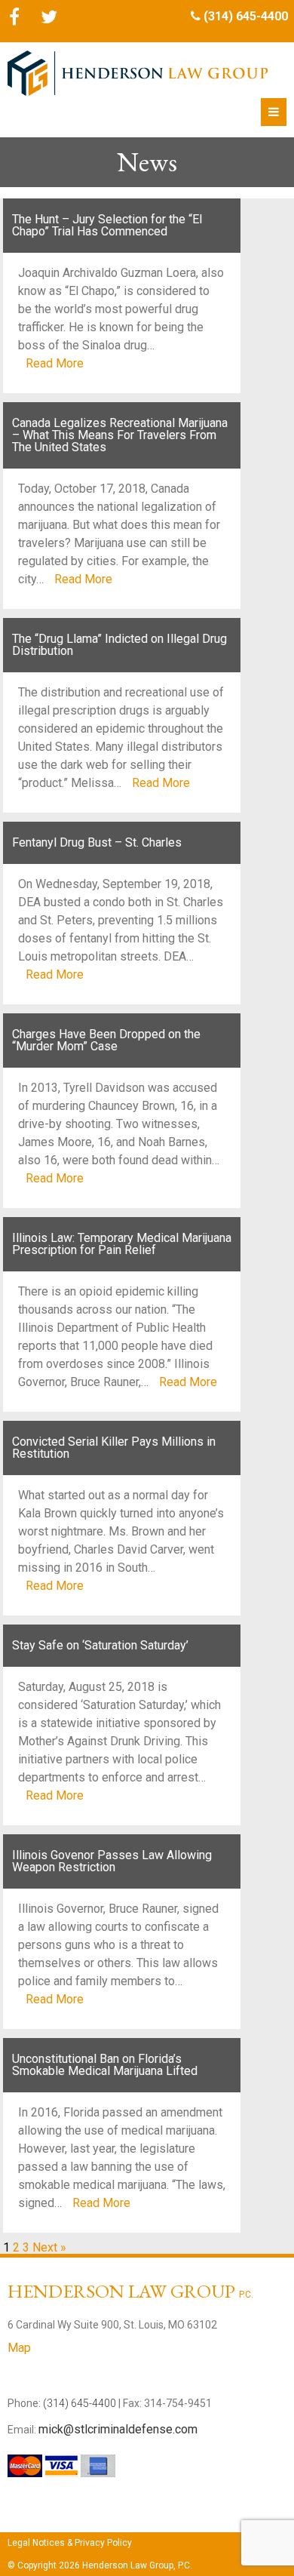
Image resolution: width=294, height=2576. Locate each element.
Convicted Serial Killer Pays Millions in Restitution (114, 1448)
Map (19, 2348)
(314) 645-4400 (246, 16)
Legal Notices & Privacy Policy (70, 2543)
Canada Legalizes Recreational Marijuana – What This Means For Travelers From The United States (120, 435)
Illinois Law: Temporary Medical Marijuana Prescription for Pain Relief (122, 1244)
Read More (55, 363)
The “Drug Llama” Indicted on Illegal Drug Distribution (119, 645)
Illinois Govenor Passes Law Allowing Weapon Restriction (112, 1861)
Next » (49, 2247)
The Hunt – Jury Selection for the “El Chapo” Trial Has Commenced (107, 225)
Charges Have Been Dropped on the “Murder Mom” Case (106, 1040)
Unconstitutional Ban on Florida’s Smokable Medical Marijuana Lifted (105, 2065)
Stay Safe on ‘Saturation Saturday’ (100, 1645)
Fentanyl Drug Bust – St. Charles (97, 842)
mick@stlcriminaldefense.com (118, 2429)
